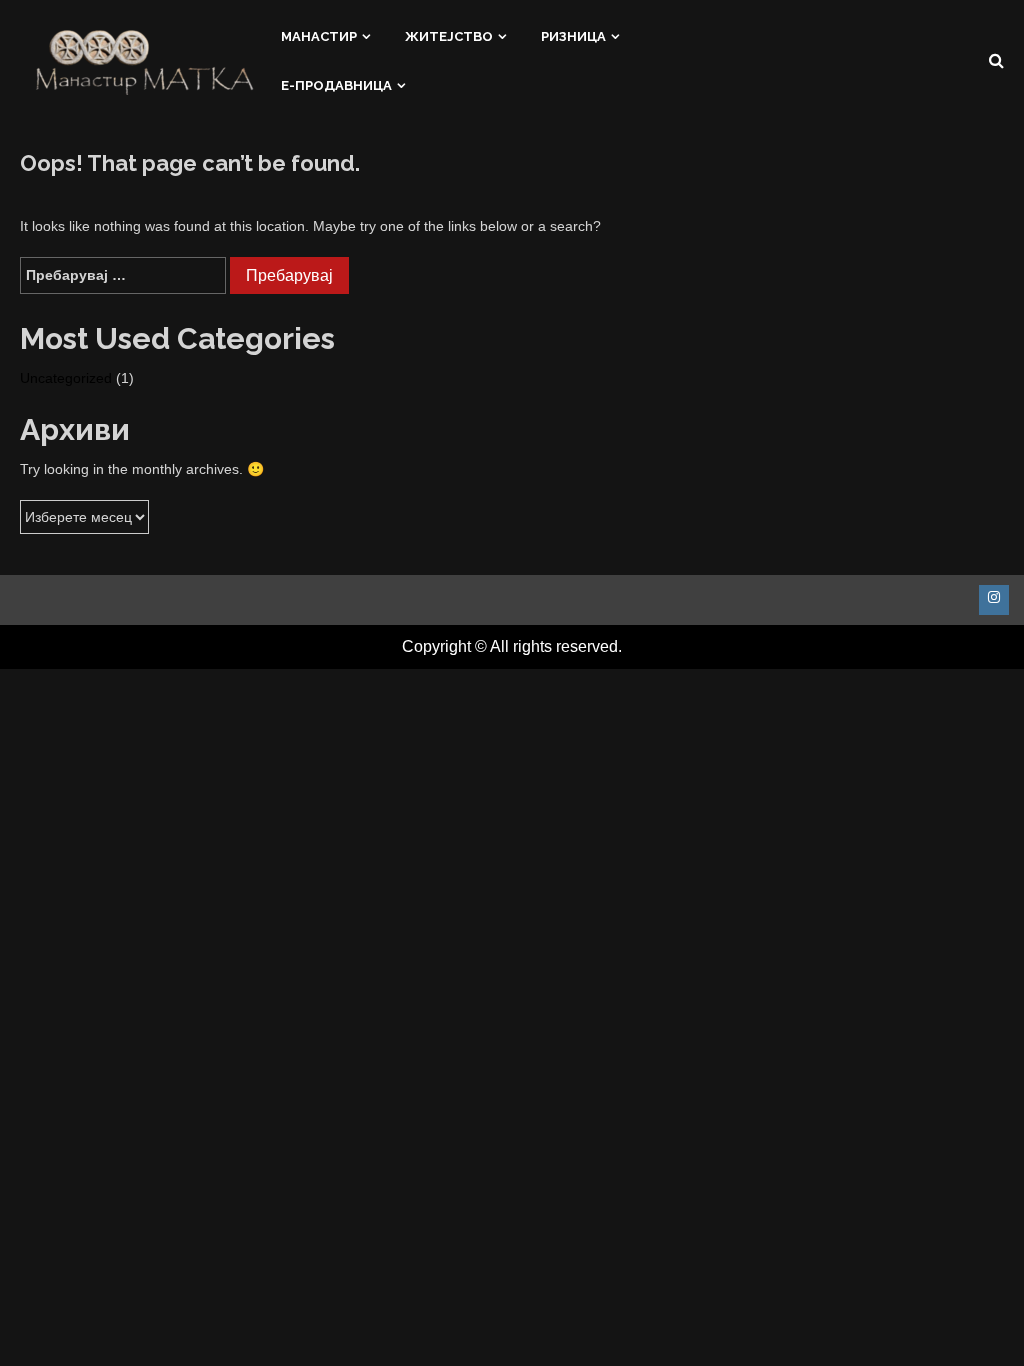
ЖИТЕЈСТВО (449, 35)
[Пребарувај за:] (123, 275)
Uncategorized (66, 378)
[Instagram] (994, 600)
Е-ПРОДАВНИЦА (336, 85)
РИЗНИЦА (573, 35)
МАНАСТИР (319, 35)
